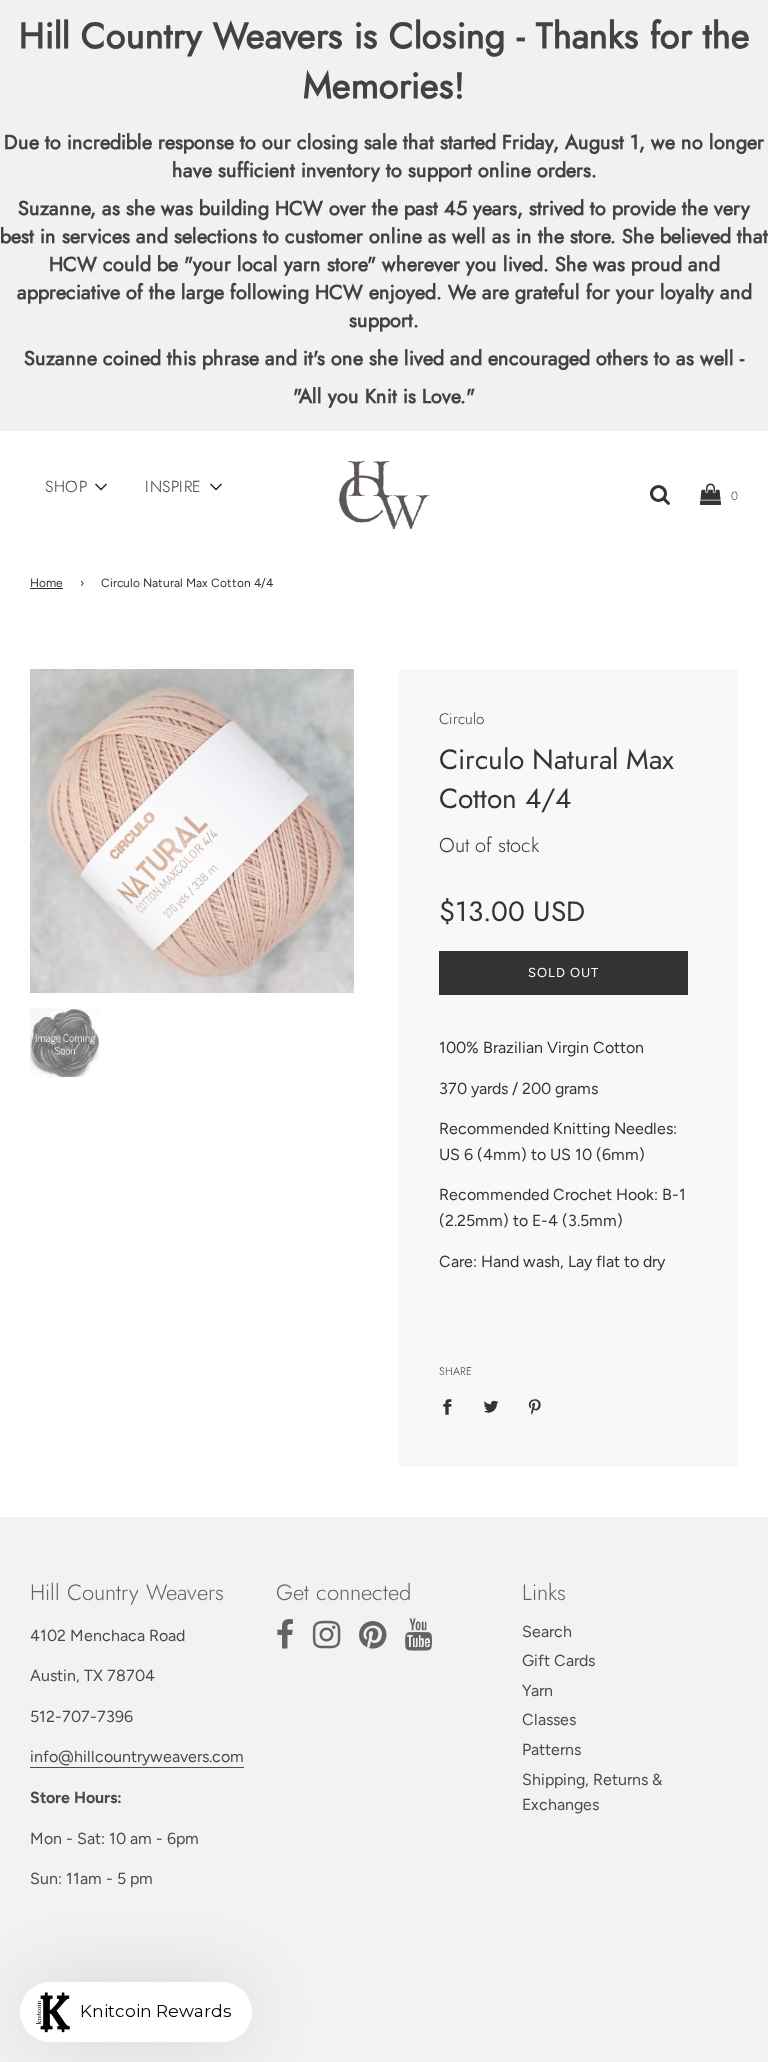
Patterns (551, 1749)
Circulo (461, 719)
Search (547, 1631)
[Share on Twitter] (491, 1406)
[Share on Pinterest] (535, 1406)
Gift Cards (558, 1660)
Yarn (537, 1690)
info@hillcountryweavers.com (137, 1756)
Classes (549, 1719)
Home (46, 583)
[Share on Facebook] (453, 1406)
